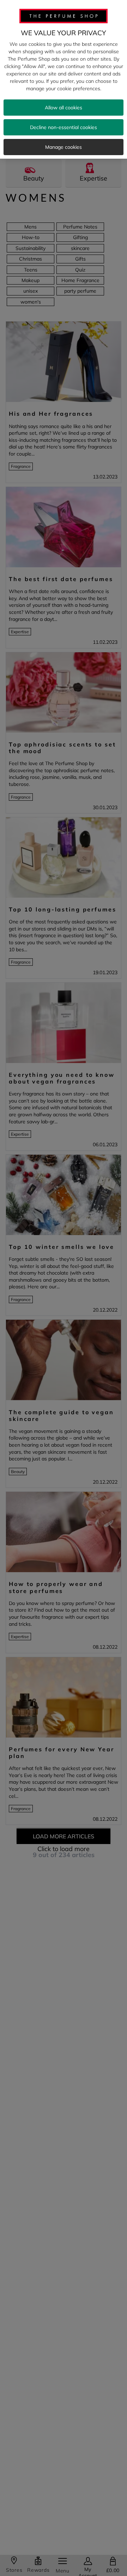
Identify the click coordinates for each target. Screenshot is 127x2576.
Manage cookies (64, 147)
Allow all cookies (64, 108)
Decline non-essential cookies (64, 127)
